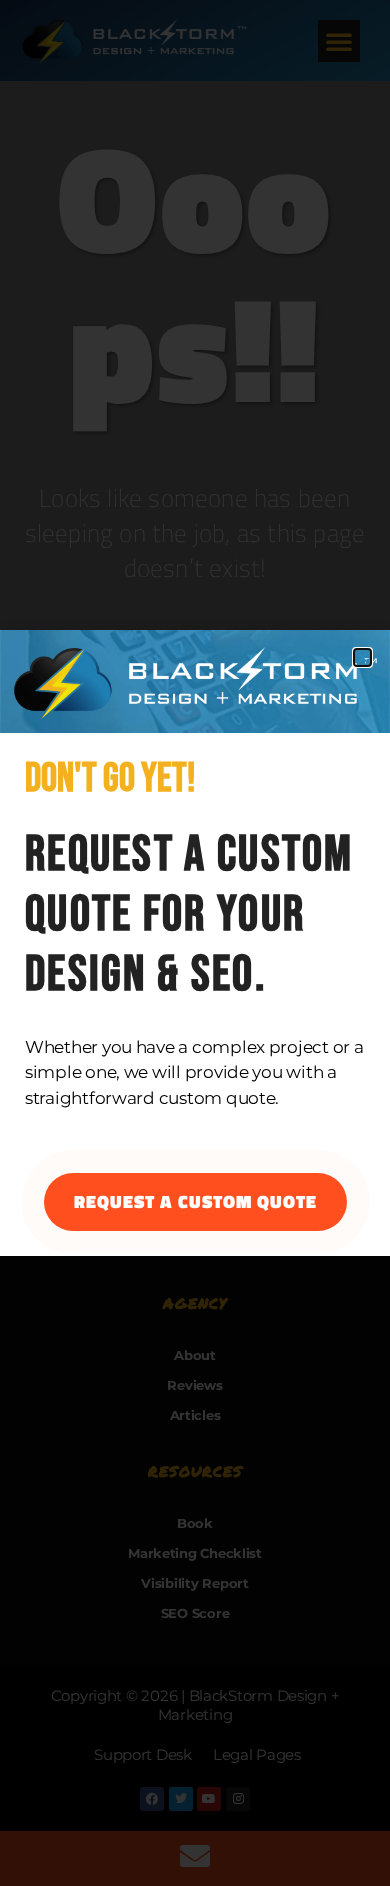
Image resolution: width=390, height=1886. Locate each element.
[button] (362, 657)
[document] (195, 943)
